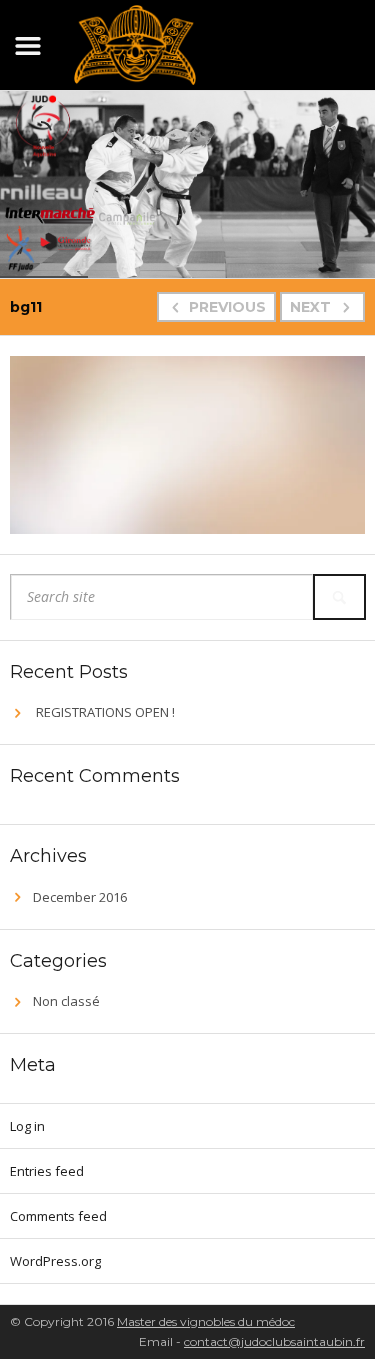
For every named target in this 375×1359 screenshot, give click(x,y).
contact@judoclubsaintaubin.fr (274, 1341)
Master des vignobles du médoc (206, 1321)
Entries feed (47, 1171)
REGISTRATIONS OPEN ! (105, 712)
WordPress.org (55, 1261)
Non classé (66, 1001)
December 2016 (80, 897)
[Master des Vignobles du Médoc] (135, 41)
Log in (27, 1126)
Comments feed (58, 1216)
